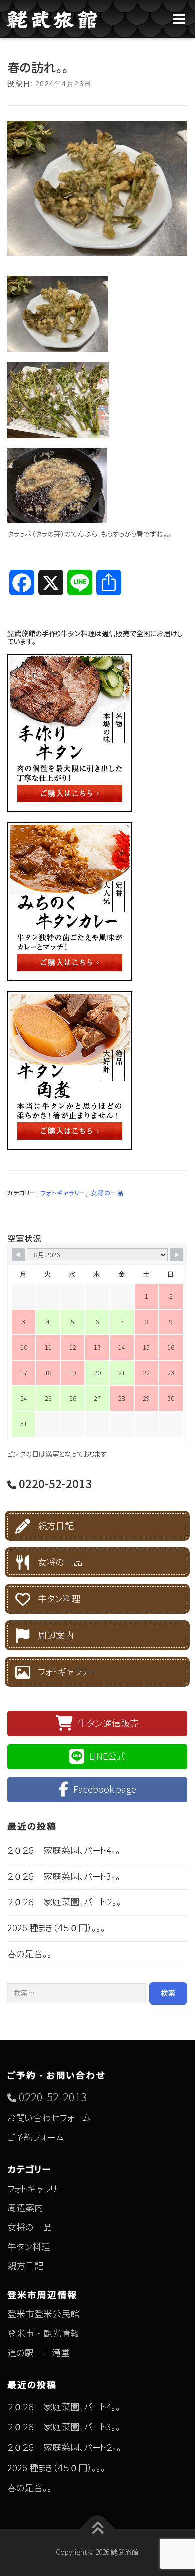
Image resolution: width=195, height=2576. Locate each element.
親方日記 (56, 1526)
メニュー (179, 19)
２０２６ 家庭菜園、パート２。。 (64, 1902)
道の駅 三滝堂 (39, 2353)
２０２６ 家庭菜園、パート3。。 (64, 1877)
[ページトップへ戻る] (98, 2529)
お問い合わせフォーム (49, 2118)
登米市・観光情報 (43, 2333)
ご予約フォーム (36, 2137)
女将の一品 (108, 1193)
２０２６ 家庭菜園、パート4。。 (64, 1850)
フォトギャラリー (63, 1193)
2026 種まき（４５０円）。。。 (56, 1928)
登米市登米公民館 (43, 2314)
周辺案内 (56, 1636)
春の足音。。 (30, 1954)
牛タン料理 (59, 1599)
